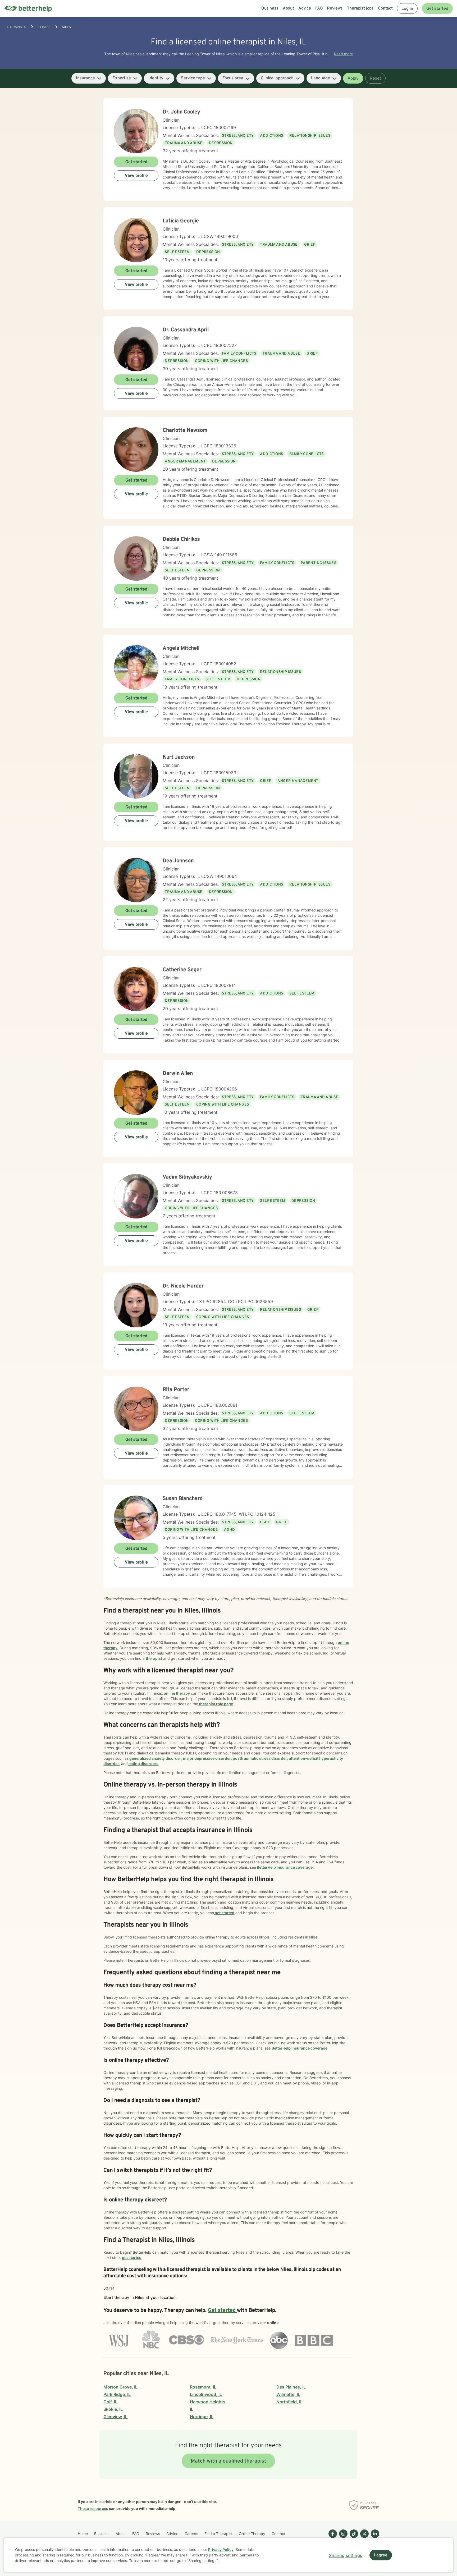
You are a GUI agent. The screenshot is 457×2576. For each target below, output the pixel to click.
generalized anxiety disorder (155, 1758)
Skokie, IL (113, 2409)
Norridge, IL (202, 2417)
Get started (437, 9)
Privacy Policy (221, 2549)
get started (224, 1913)
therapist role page (216, 1704)
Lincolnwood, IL (206, 2394)
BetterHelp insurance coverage (284, 1867)
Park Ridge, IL (117, 2394)
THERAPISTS (16, 27)
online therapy (176, 1693)
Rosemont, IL (203, 2387)
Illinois (44, 27)
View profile (136, 176)
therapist (154, 1658)
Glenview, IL (115, 2417)
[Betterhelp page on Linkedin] (374, 2538)
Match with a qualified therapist (229, 2461)
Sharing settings (346, 2555)
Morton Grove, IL (120, 2387)
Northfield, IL (289, 2402)
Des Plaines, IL (291, 2387)
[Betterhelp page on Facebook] (332, 2538)
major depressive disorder (207, 1758)
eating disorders (143, 1764)
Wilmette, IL (288, 2394)
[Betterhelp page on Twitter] (363, 2538)
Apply (353, 79)
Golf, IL (110, 2402)
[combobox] (89, 78)
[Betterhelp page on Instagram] (342, 2538)
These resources (93, 2508)
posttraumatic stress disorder (259, 1758)
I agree (381, 2555)
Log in (407, 9)
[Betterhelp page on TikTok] (353, 2538)
